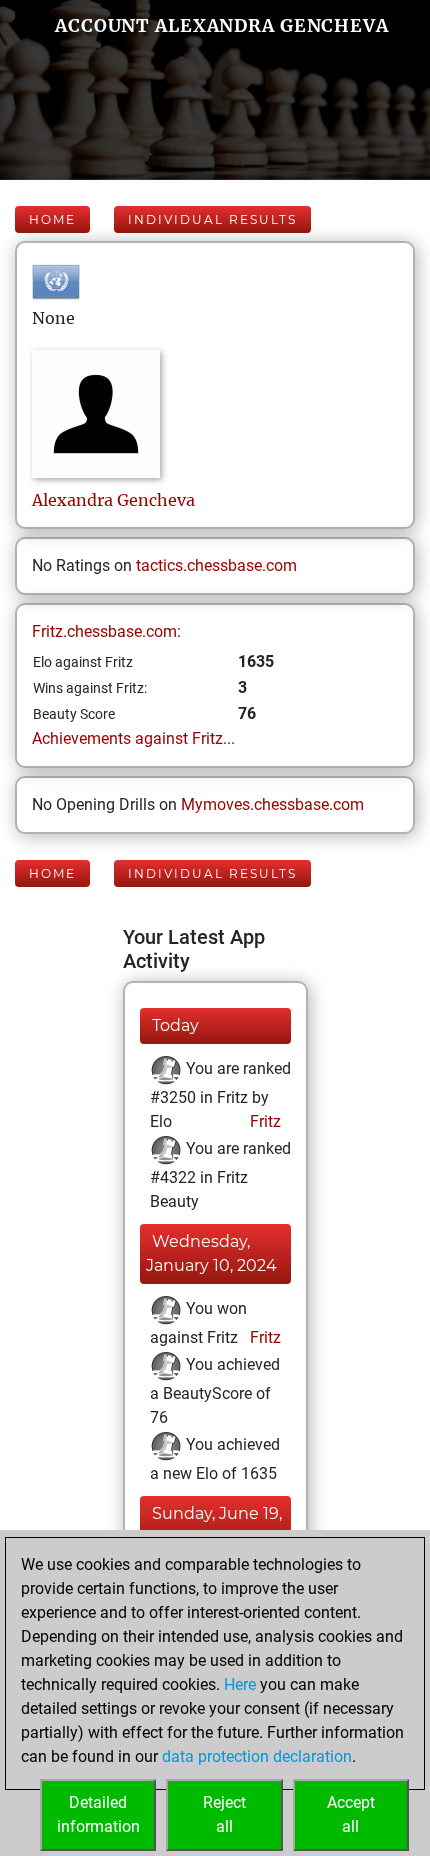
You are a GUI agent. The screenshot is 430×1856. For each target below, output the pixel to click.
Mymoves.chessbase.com (272, 804)
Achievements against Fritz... (133, 738)
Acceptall (351, 1814)
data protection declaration (257, 1756)
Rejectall (224, 1814)
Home (52, 219)
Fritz (263, 1121)
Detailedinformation (98, 1814)
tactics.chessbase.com (216, 565)
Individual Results (212, 219)
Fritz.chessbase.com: (106, 631)
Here (240, 1684)
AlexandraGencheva (113, 500)
